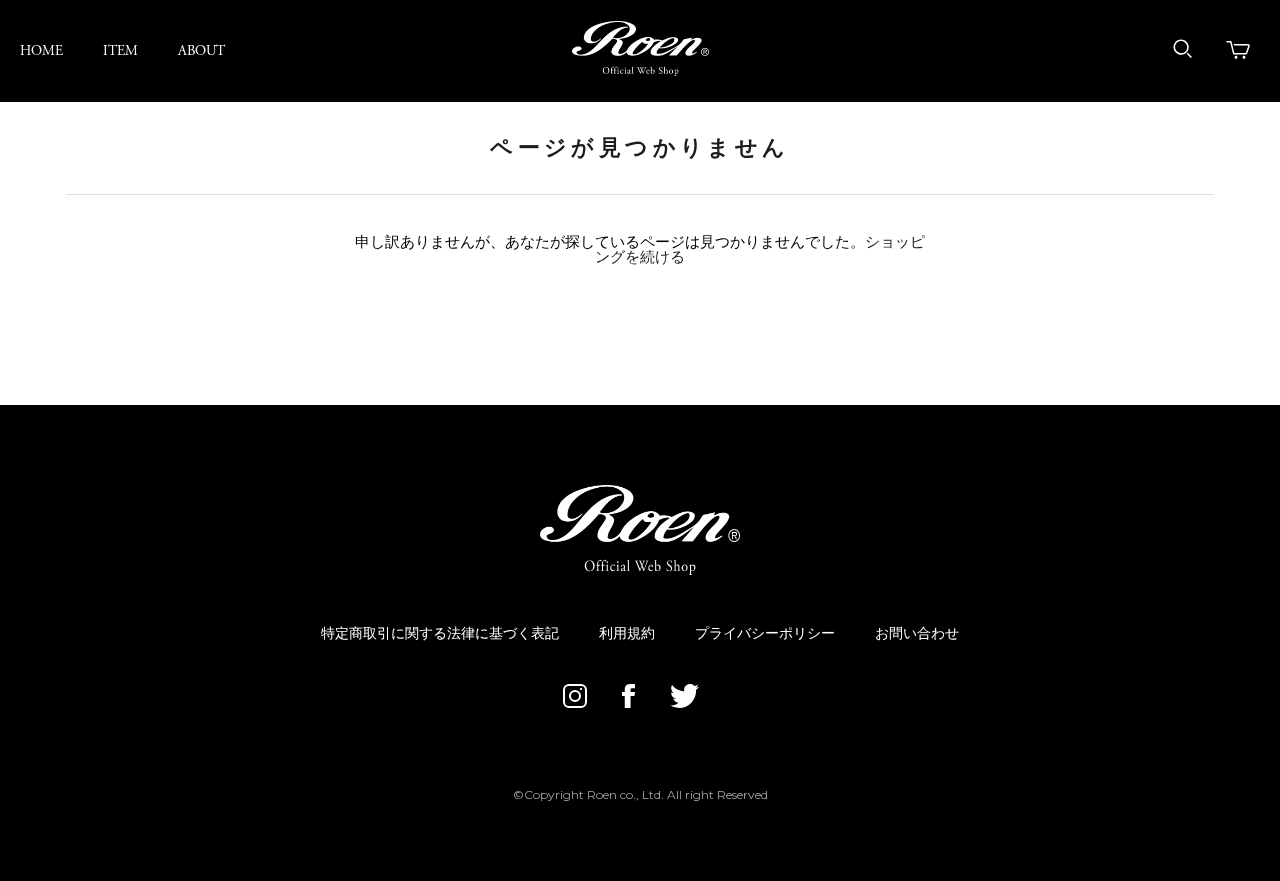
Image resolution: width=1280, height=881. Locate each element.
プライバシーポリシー (765, 634)
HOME (41, 51)
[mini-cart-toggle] (1238, 50)
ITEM (120, 51)
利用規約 (627, 634)
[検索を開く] (1183, 49)
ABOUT (201, 51)
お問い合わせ (917, 634)
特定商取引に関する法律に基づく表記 (440, 634)
